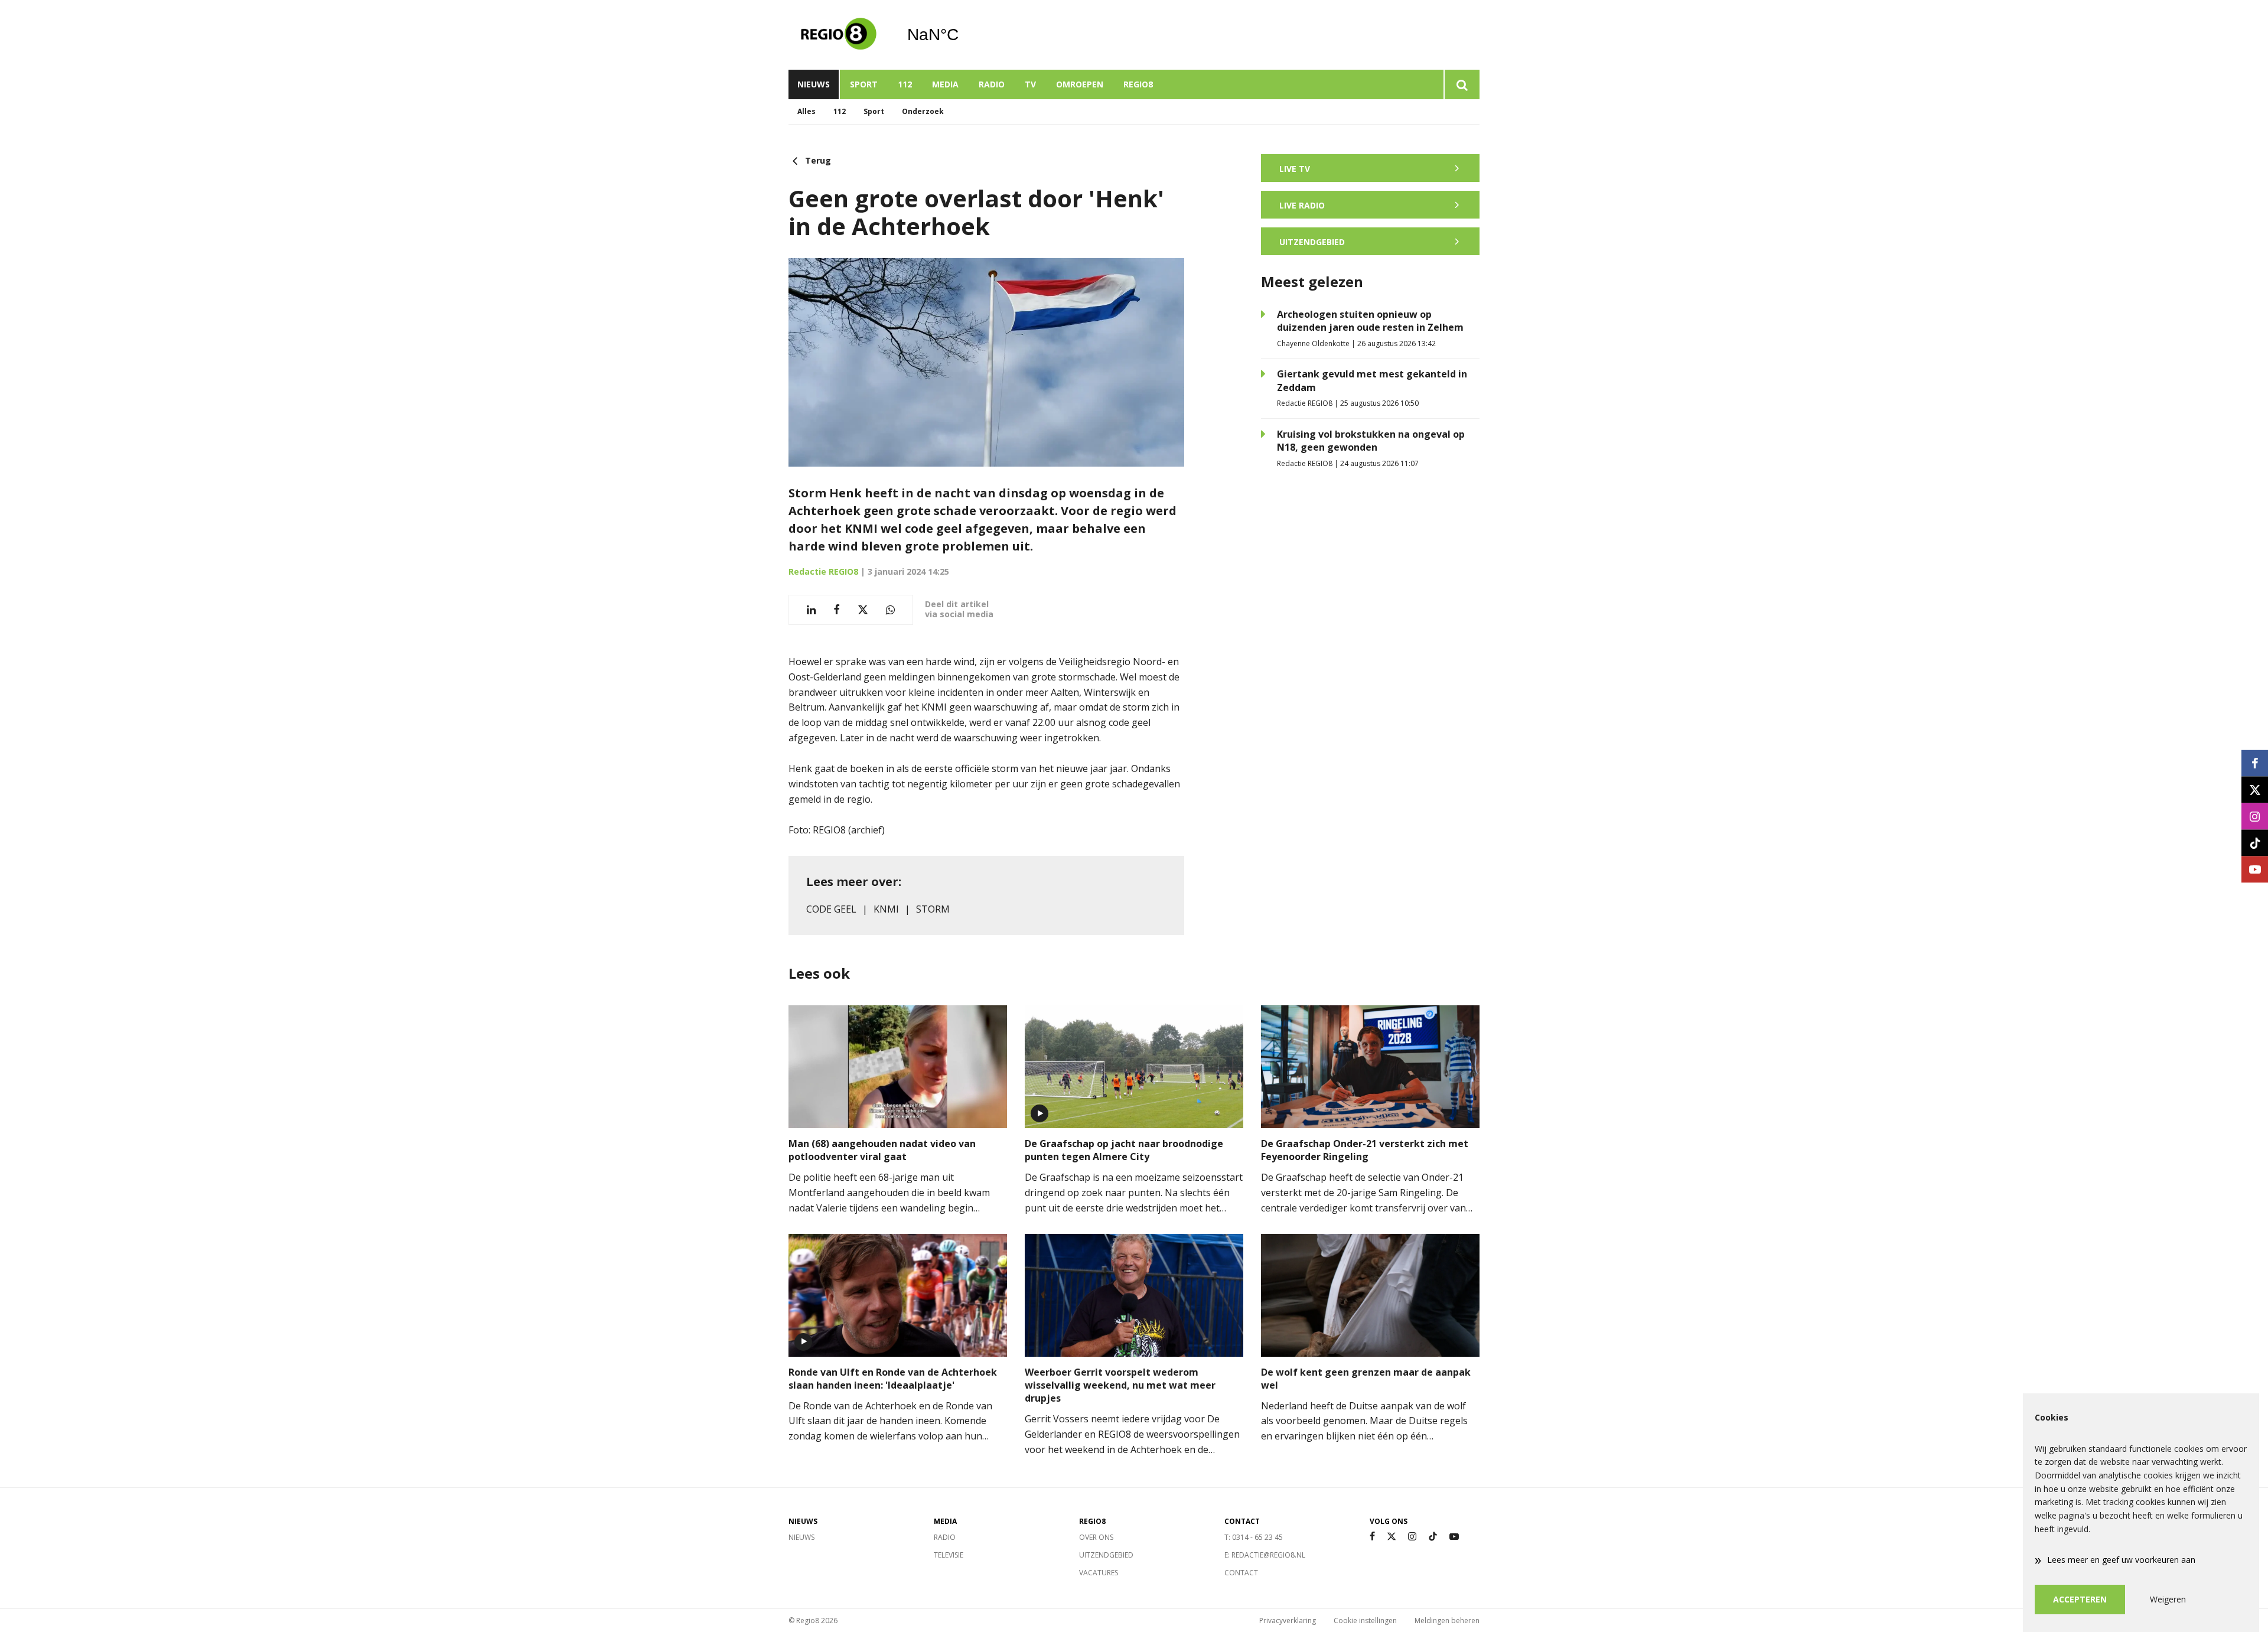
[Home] (839, 35)
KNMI (886, 909)
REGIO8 (1138, 84)
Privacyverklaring (1288, 1620)
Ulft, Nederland (963, 35)
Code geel (831, 909)
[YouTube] (1454, 1537)
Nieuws (814, 84)
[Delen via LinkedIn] (811, 610)
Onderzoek (923, 111)
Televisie (949, 1555)
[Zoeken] (1462, 84)
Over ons (1096, 1537)
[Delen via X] (863, 610)
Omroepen (1080, 84)
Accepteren (2080, 1599)
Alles (806, 111)
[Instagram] (1412, 1537)
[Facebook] (1372, 1537)
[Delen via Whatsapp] (890, 610)
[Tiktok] (1433, 1537)
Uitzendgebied (1106, 1555)
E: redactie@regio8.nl (1265, 1555)
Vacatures (1099, 1573)
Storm (933, 909)
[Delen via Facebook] (837, 610)
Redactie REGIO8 (823, 571)
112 (905, 84)
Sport (864, 84)
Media (945, 84)
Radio (992, 84)
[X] (1392, 1537)
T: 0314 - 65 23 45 (1254, 1537)
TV (1030, 84)
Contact (1241, 1573)
